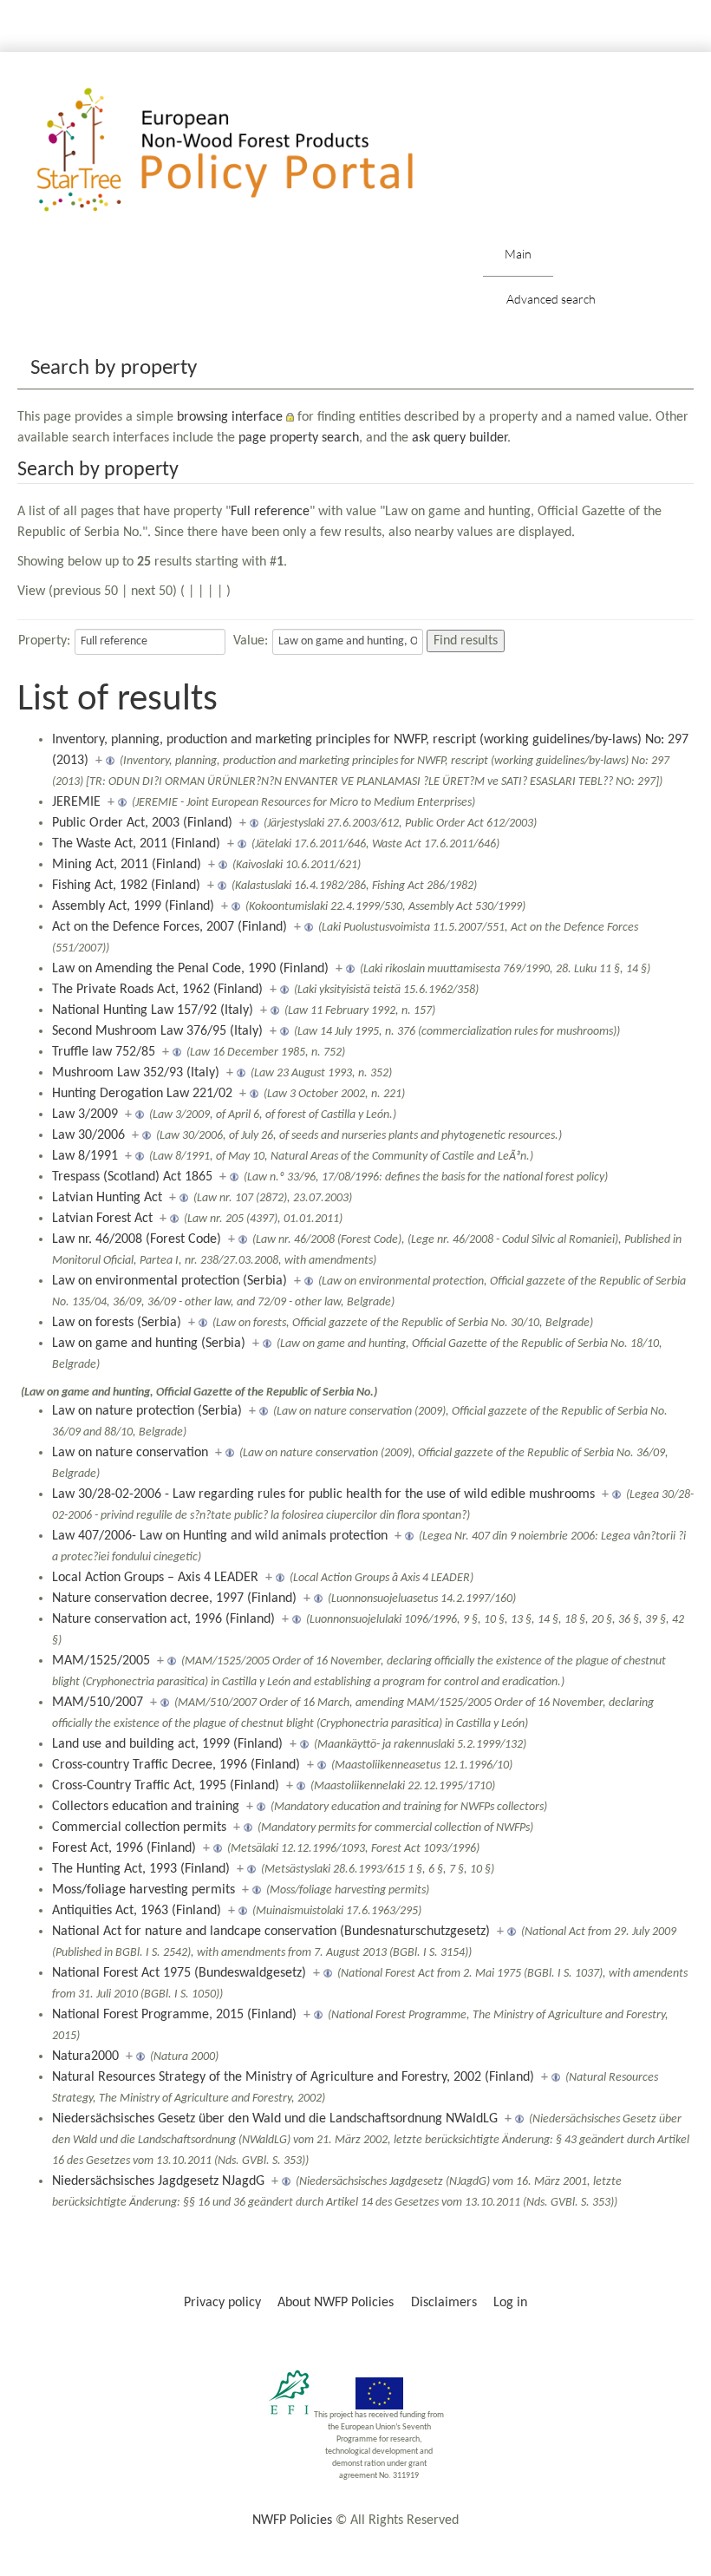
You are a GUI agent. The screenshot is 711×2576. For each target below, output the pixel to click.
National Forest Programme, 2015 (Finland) (174, 2015)
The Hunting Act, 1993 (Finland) (141, 1869)
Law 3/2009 (85, 1115)
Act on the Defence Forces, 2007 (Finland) (170, 927)
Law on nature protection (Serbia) (147, 1411)
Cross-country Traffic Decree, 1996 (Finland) (176, 1765)
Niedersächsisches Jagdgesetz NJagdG (158, 2181)
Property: (44, 641)
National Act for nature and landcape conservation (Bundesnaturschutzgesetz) (271, 1932)
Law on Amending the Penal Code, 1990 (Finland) (190, 969)
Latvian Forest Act (102, 1219)
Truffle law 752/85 (104, 1052)
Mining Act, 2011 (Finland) (127, 865)
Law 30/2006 (88, 1135)
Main (518, 254)
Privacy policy (222, 2303)
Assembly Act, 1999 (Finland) (133, 906)
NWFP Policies (292, 2520)
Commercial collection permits (139, 1827)
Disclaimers (444, 2303)
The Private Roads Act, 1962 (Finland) (157, 990)
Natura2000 (85, 2056)
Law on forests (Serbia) (117, 1323)
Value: (251, 641)
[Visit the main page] (250, 150)
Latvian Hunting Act (107, 1198)
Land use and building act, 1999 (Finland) (167, 1744)
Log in (510, 2303)
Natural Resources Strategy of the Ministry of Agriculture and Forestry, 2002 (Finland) (293, 2077)
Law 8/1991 (85, 1156)
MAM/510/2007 (98, 1703)
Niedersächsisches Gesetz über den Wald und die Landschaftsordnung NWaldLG (275, 2119)
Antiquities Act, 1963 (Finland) (137, 1911)
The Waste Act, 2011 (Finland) (136, 844)
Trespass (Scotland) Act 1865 (132, 1177)
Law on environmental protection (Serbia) (170, 1281)
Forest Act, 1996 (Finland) (124, 1848)
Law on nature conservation (130, 1453)
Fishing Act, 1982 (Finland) (126, 886)
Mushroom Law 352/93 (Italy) (136, 1073)
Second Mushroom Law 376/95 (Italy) (157, 1031)
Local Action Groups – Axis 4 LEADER (155, 1578)
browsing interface (230, 417)
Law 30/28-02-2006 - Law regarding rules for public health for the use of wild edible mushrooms (323, 1494)
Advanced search (551, 299)
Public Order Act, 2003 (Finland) (142, 823)
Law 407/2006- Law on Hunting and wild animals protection (220, 1536)
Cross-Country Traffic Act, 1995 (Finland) (166, 1786)
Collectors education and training (146, 1807)
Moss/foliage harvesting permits (144, 1890)
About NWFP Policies (336, 2303)
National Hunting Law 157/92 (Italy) (153, 1010)
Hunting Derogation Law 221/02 (142, 1094)
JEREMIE (76, 802)
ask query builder (460, 438)
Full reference (270, 512)
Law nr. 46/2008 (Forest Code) (137, 1239)
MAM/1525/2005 (101, 1661)
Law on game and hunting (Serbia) (149, 1344)
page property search (299, 438)
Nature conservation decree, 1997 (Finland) (174, 1599)
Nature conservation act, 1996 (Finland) (163, 1619)
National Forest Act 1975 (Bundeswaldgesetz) (179, 1973)
